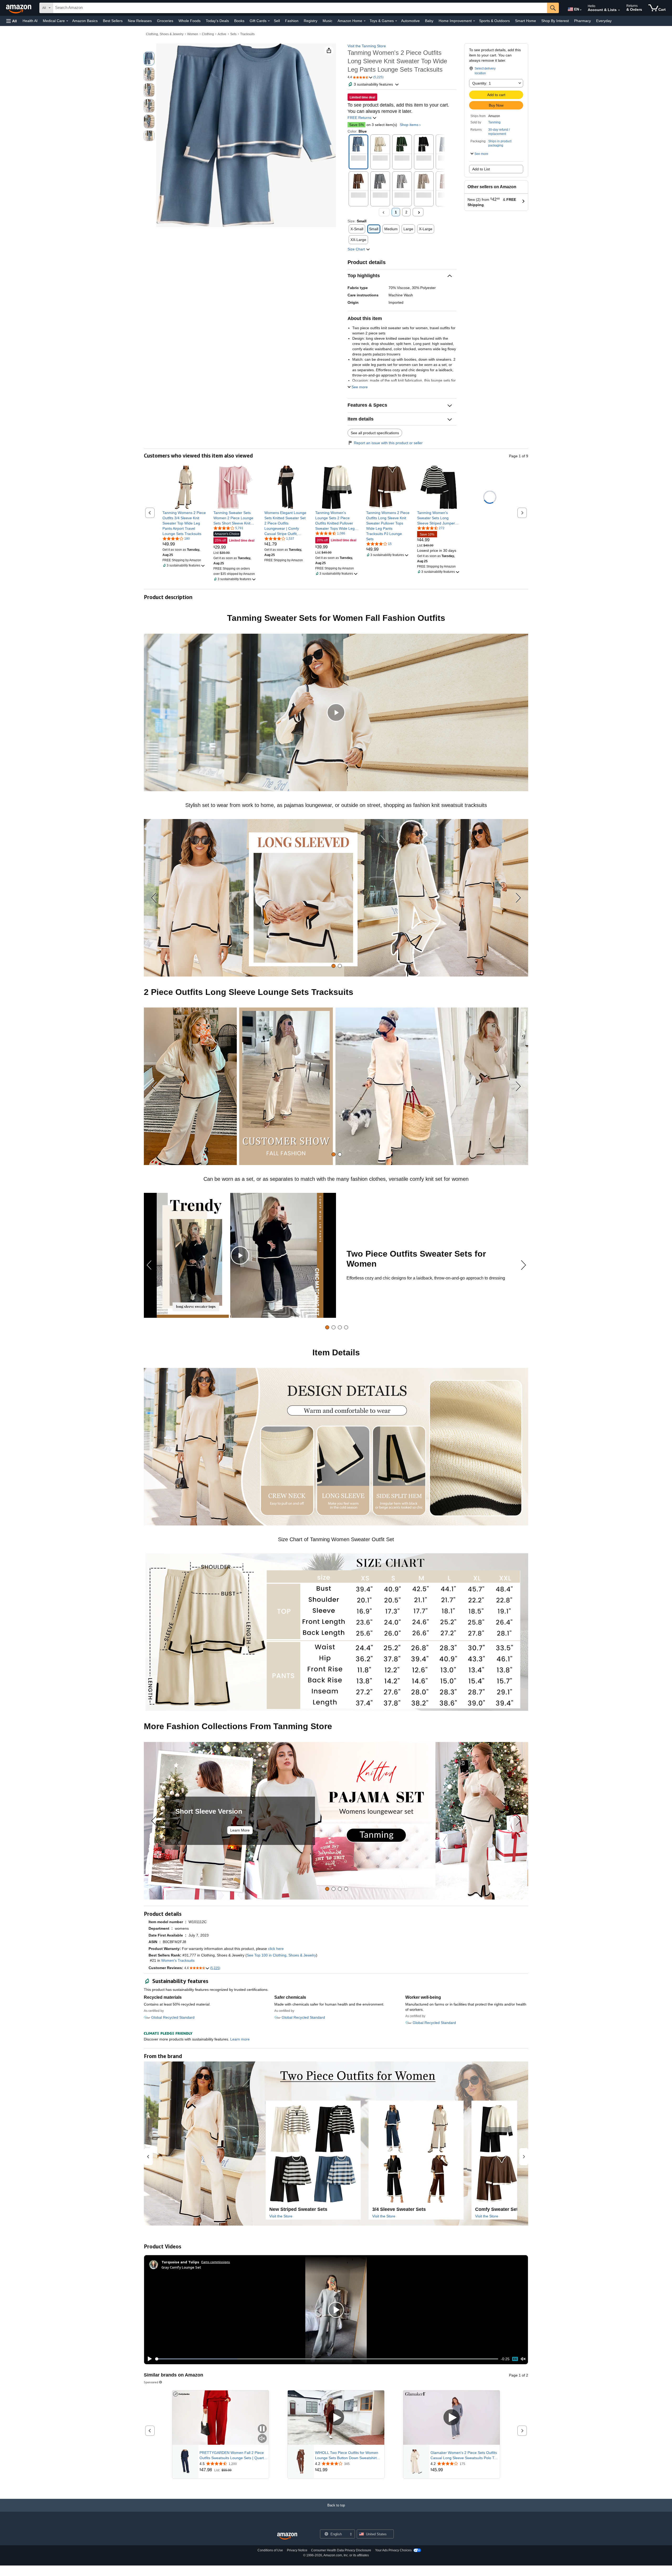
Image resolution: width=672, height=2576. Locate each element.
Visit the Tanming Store (367, 46)
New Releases (140, 21)
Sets (233, 34)
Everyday (604, 21)
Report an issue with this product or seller (388, 443)
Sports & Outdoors (494, 21)
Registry (311, 21)
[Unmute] (523, 2359)
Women (193, 34)
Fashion (292, 21)
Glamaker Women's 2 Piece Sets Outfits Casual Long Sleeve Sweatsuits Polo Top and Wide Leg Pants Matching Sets (464, 2456)
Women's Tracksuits (178, 1960)
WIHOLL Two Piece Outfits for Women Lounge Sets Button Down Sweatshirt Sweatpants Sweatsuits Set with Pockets (348, 2456)
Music (327, 21)
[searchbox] (300, 8)
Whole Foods (190, 21)
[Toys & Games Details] (396, 21)
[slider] (327, 2359)
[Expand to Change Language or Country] (581, 10)
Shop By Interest (555, 21)
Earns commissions (216, 2262)
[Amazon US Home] (287, 2536)
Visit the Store (281, 2216)
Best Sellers (113, 21)
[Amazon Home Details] (365, 21)
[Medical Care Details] (67, 21)
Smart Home (526, 21)
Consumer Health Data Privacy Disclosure (341, 2550)
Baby (429, 21)
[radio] (149, 59)
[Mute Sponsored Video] (262, 2439)
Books (239, 21)
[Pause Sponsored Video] (262, 2429)
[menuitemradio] (515, 2359)
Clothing (208, 34)
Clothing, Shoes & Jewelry (165, 34)
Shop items (409, 125)
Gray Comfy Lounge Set (181, 2267)
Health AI (30, 21)
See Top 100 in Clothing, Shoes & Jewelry (281, 1955)
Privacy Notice (297, 2550)
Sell (277, 21)
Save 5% (356, 125)
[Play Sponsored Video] (336, 2418)
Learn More (240, 1830)
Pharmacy (582, 21)
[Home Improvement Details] (474, 21)
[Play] (148, 2359)
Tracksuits (247, 34)
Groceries (165, 21)
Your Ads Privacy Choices (393, 2550)
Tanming (494, 122)
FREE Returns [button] (360, 118)
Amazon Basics (85, 21)
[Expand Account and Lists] (619, 10)
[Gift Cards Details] (269, 21)
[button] (12, 21)
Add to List (481, 169)
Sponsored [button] (151, 2382)
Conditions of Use (270, 2550)
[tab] (334, 966)
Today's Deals (217, 21)
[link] (184, 523)
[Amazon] (19, 8)
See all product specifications (375, 433)
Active (222, 34)
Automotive (410, 21)
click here (276, 1949)
